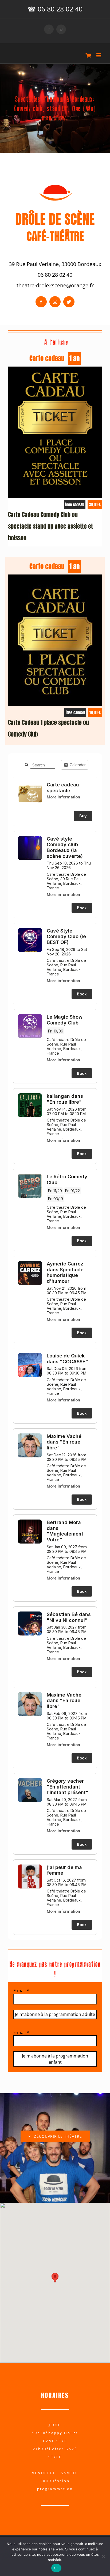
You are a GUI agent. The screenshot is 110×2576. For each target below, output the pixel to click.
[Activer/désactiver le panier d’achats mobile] (88, 55)
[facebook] (41, 302)
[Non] (103, 2557)
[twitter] (69, 302)
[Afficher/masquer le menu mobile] (99, 55)
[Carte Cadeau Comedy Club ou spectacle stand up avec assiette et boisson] (55, 371)
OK (56, 2568)
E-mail (21, 1991)
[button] (55, 2278)
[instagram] (55, 302)
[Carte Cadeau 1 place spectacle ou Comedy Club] (55, 578)
